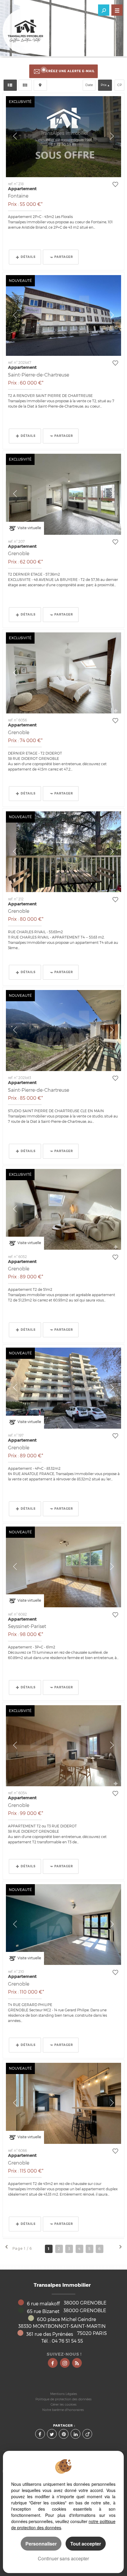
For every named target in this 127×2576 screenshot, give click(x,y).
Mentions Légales (64, 2394)
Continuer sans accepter (63, 2558)
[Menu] (117, 10)
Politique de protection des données (63, 2399)
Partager (64, 257)
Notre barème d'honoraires (63, 2410)
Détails (28, 257)
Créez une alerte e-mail (70, 71)
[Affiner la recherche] (104, 10)
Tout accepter (86, 2544)
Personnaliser (41, 2544)
